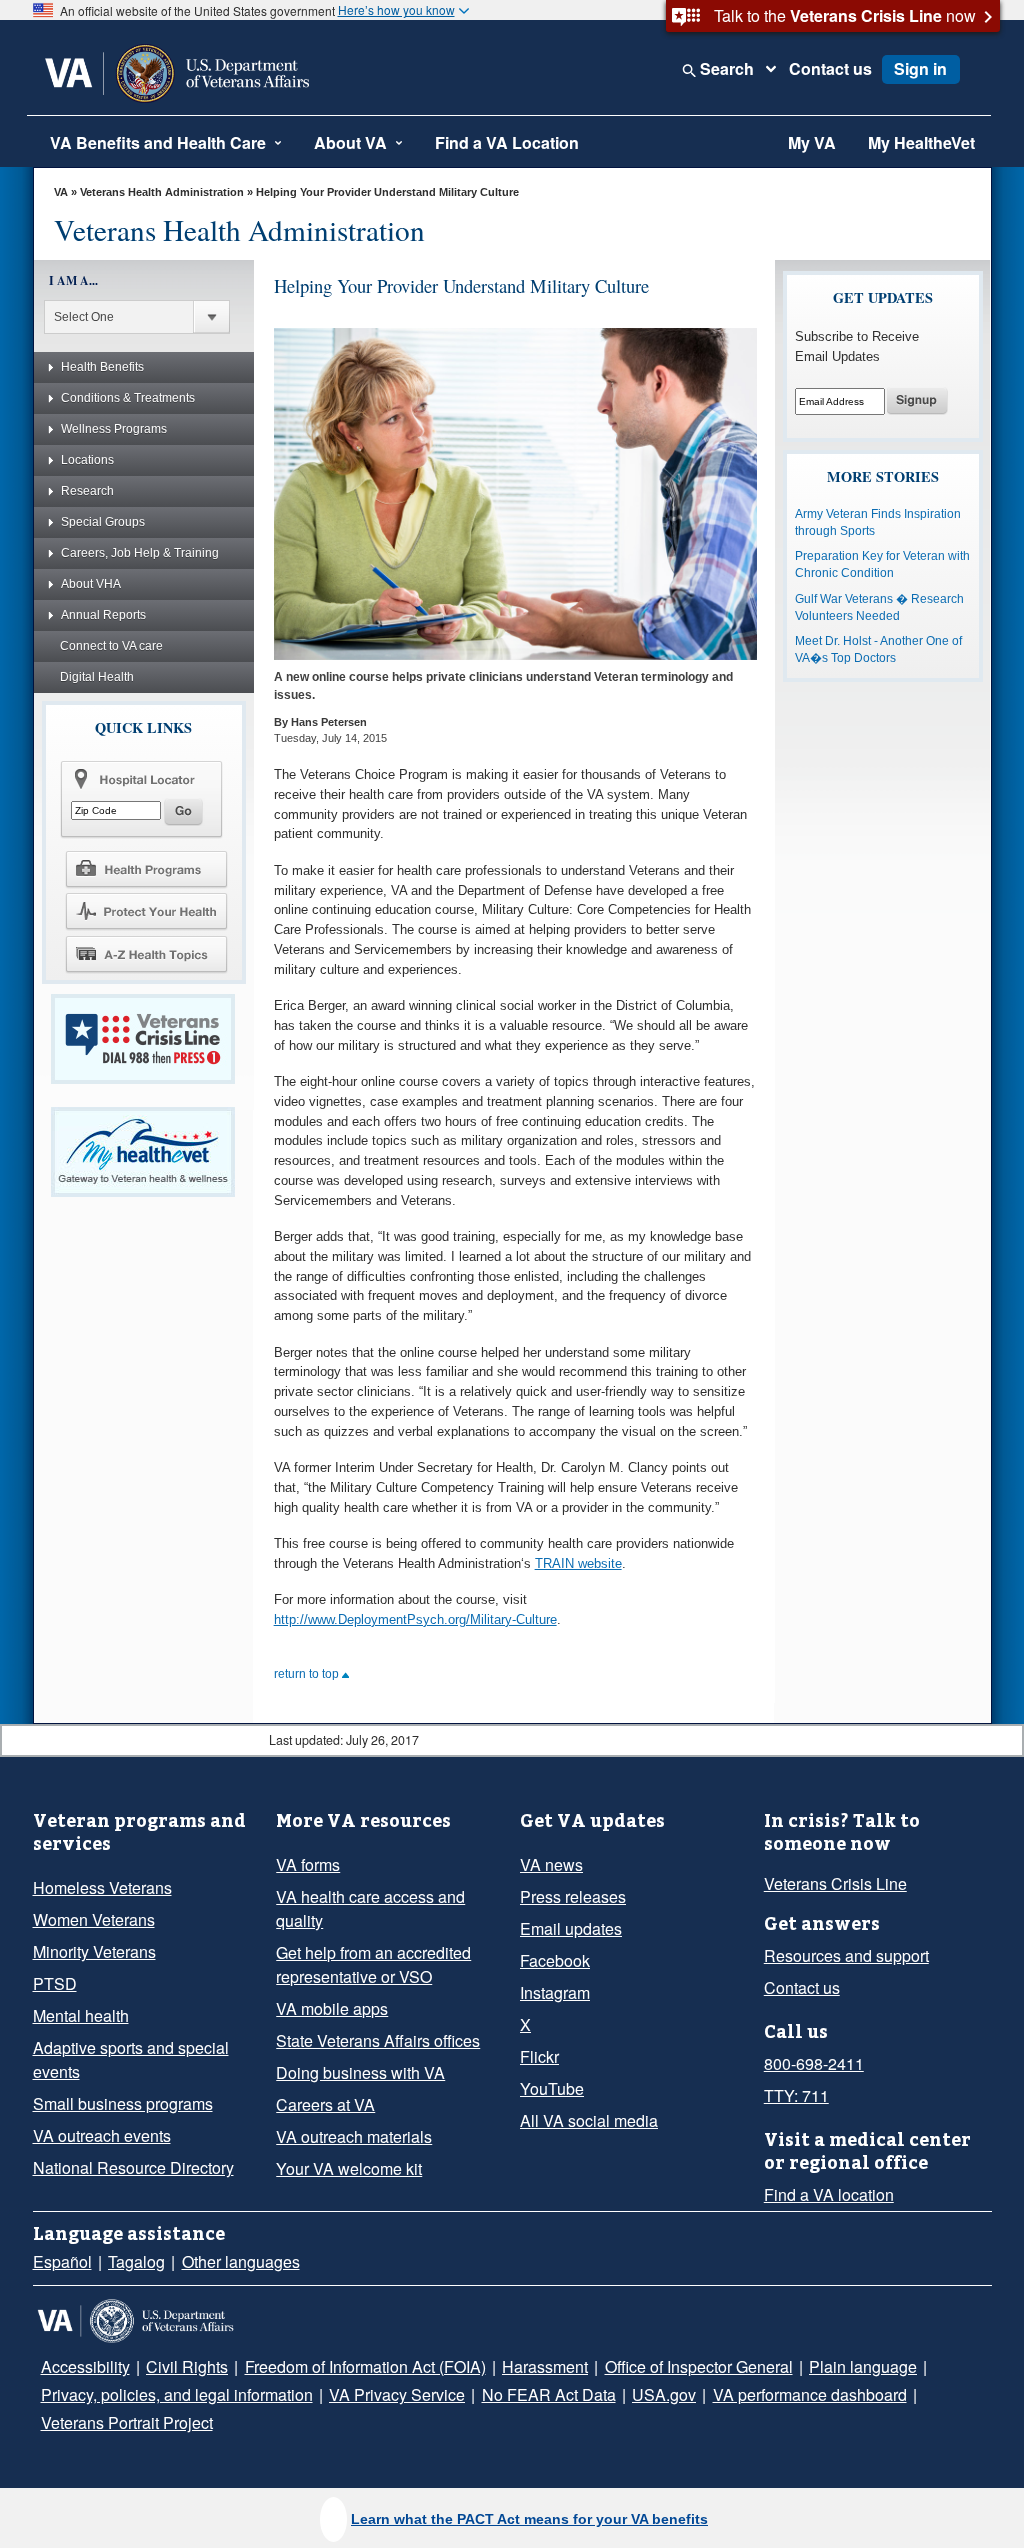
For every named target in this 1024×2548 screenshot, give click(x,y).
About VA (350, 142)
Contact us (830, 69)
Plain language (863, 2366)
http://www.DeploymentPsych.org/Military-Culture (415, 1619)
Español (62, 2261)
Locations (87, 460)
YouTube (552, 2088)
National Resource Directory (133, 2167)
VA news (551, 1864)
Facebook (555, 1960)
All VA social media (589, 2120)
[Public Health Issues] (146, 911)
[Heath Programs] (146, 868)
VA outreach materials (354, 2136)
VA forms (308, 1864)
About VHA (91, 584)
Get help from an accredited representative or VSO (373, 1964)
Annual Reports (103, 615)
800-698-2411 (814, 2063)
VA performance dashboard (810, 2394)
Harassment (545, 2366)
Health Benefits (102, 367)
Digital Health (97, 677)
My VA (812, 142)
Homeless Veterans (102, 1887)
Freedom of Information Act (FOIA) (365, 2366)
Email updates (571, 1928)
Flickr (539, 2056)
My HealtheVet (921, 142)
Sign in (920, 68)
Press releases (573, 1896)
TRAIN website (578, 1563)
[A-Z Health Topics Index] (146, 954)
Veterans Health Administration (163, 192)
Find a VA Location (507, 142)
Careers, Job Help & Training (140, 553)
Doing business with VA (360, 2072)
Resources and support (846, 1955)
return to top (308, 1674)
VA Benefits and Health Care (158, 142)
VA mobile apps (332, 2008)
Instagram (555, 1992)
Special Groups (103, 522)
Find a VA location (829, 2194)
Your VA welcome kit (349, 2168)
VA (61, 192)
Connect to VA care (111, 646)
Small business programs (123, 2103)
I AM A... (73, 280)
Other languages (241, 2261)
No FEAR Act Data (549, 2394)
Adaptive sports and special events (131, 2059)
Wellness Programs (114, 429)
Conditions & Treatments (128, 398)
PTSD (55, 1983)
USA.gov (664, 2394)
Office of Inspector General (699, 2366)
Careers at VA (325, 2104)
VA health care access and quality (370, 1908)
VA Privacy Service (397, 2394)
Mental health (81, 2015)
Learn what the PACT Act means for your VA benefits (529, 2519)
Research (87, 491)
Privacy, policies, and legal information (177, 2394)
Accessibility (85, 2366)
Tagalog (136, 2261)
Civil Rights (187, 2366)
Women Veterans (94, 1919)
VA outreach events (102, 2135)
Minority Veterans (94, 1951)
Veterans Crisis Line (835, 1883)
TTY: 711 (796, 2095)
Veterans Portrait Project (127, 2422)
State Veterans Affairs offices (378, 2040)
